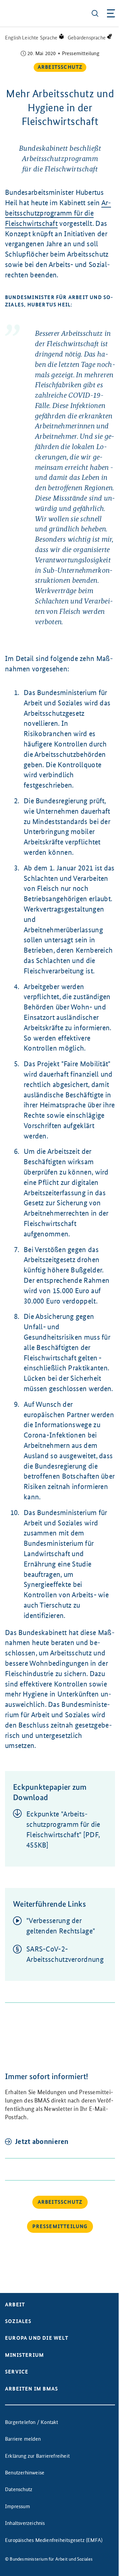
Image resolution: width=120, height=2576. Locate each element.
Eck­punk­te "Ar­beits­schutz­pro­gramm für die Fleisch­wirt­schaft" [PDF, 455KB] (63, 1829)
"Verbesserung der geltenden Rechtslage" (61, 1926)
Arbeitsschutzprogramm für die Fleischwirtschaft (58, 213)
